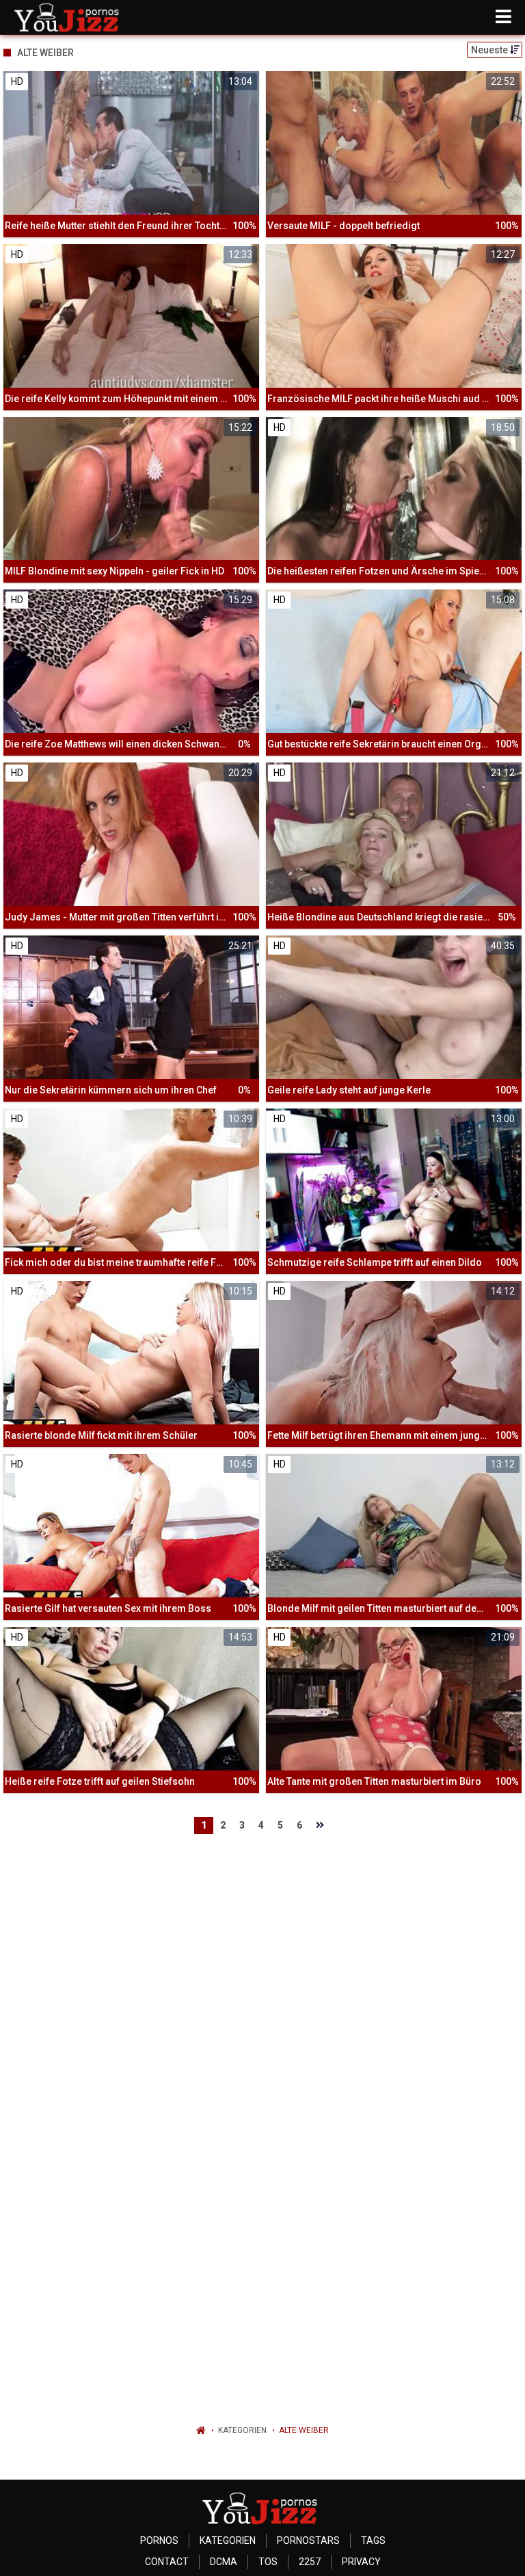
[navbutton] (503, 17)
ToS (268, 2562)
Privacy (361, 2562)
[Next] (320, 1825)
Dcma (224, 2562)
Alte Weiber (304, 2430)
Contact (167, 2562)
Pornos (159, 2540)
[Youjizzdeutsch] (69, 17)
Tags (373, 2540)
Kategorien (242, 2430)
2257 (310, 2562)
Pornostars (308, 2540)
